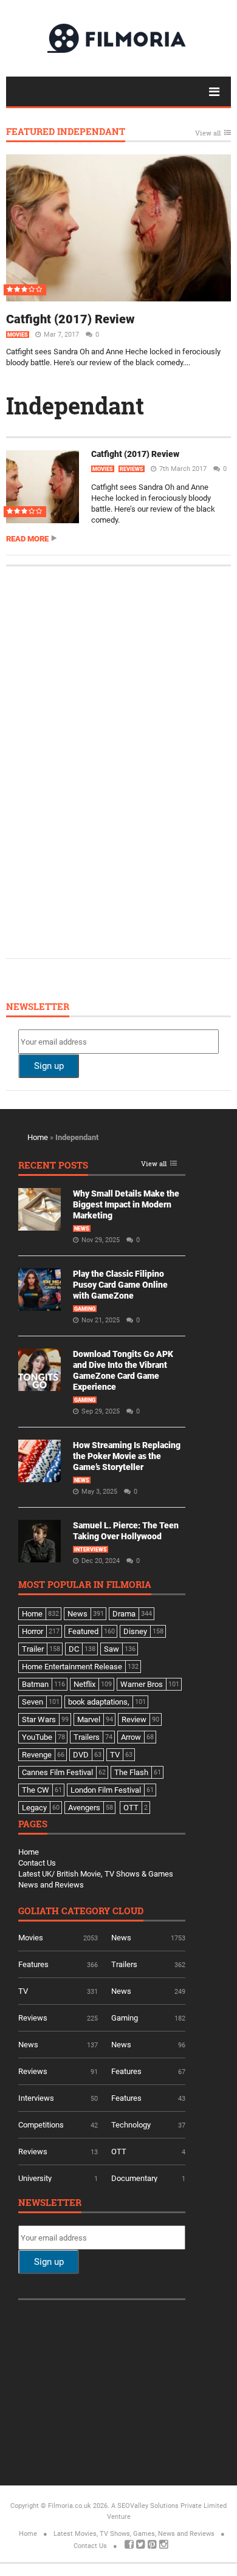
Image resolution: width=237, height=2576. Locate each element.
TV (23, 1991)
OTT (119, 2152)
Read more (27, 539)
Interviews (91, 1550)
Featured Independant (66, 132)
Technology (131, 2125)
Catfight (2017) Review (70, 319)
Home (38, 1137)
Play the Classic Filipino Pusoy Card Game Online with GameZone (120, 1285)
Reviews (132, 469)
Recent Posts (53, 1166)
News (82, 1229)
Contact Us (37, 1863)
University (35, 2178)
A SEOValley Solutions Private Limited (169, 2506)
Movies (18, 335)
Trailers (124, 1964)
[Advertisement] (109, 761)
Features (33, 1964)
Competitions (41, 2125)
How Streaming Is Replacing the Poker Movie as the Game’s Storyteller (127, 1456)
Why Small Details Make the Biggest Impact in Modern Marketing (126, 1204)
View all (208, 133)
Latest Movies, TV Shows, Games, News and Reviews (134, 2534)
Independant (75, 405)
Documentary (134, 2178)
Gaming (85, 1309)
